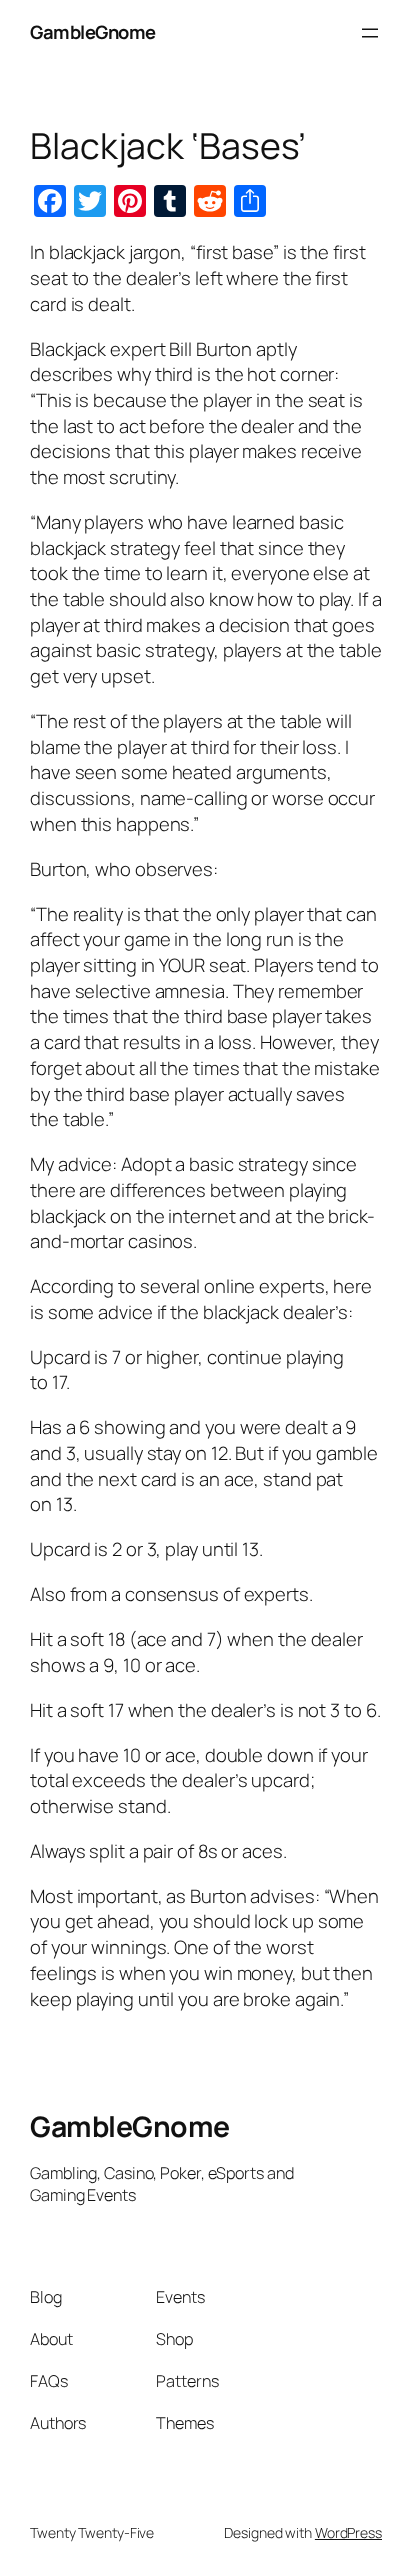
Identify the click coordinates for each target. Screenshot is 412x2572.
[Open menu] (370, 33)
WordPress (348, 2532)
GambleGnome (93, 32)
